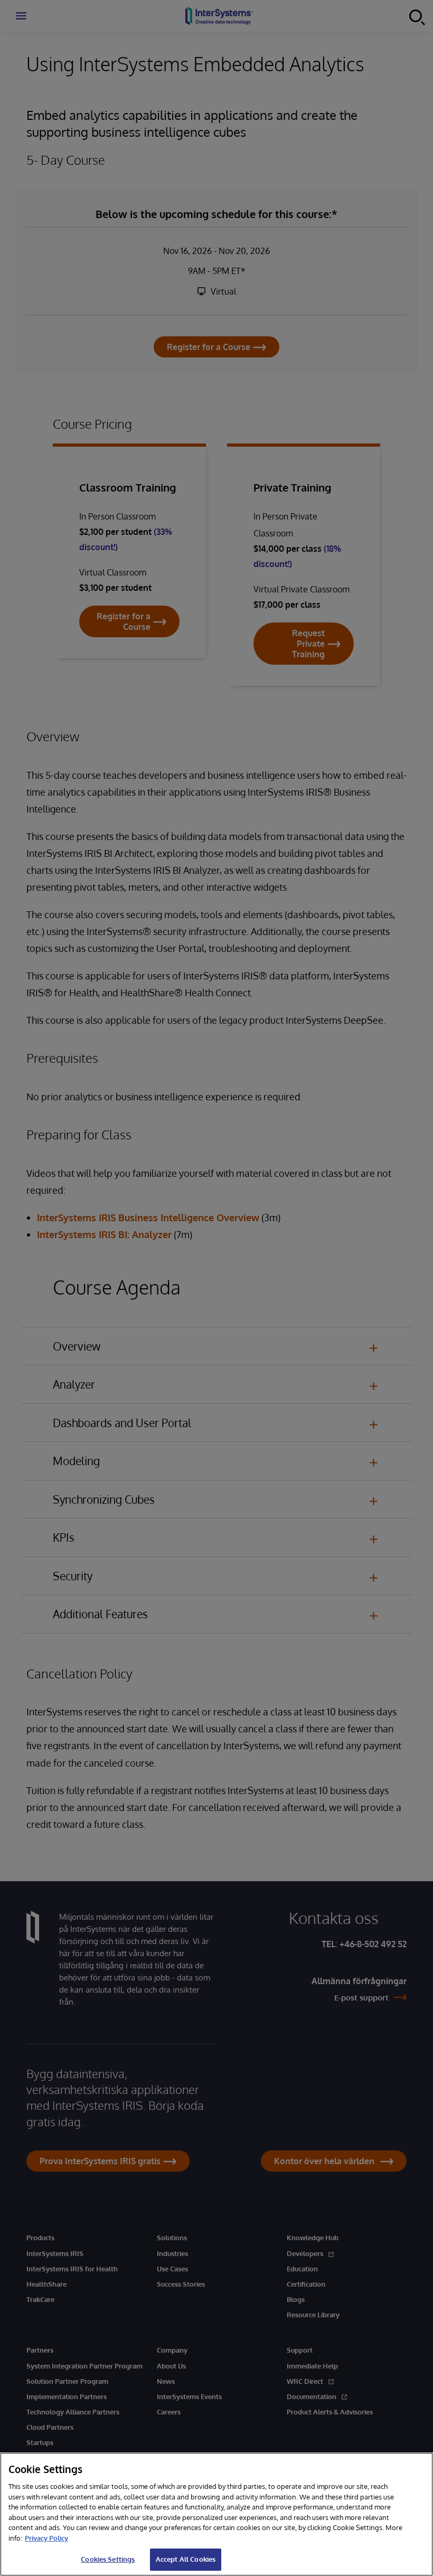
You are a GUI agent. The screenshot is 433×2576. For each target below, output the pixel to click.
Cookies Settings (108, 2559)
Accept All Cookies (186, 2559)
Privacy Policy (46, 2538)
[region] (216, 2514)
